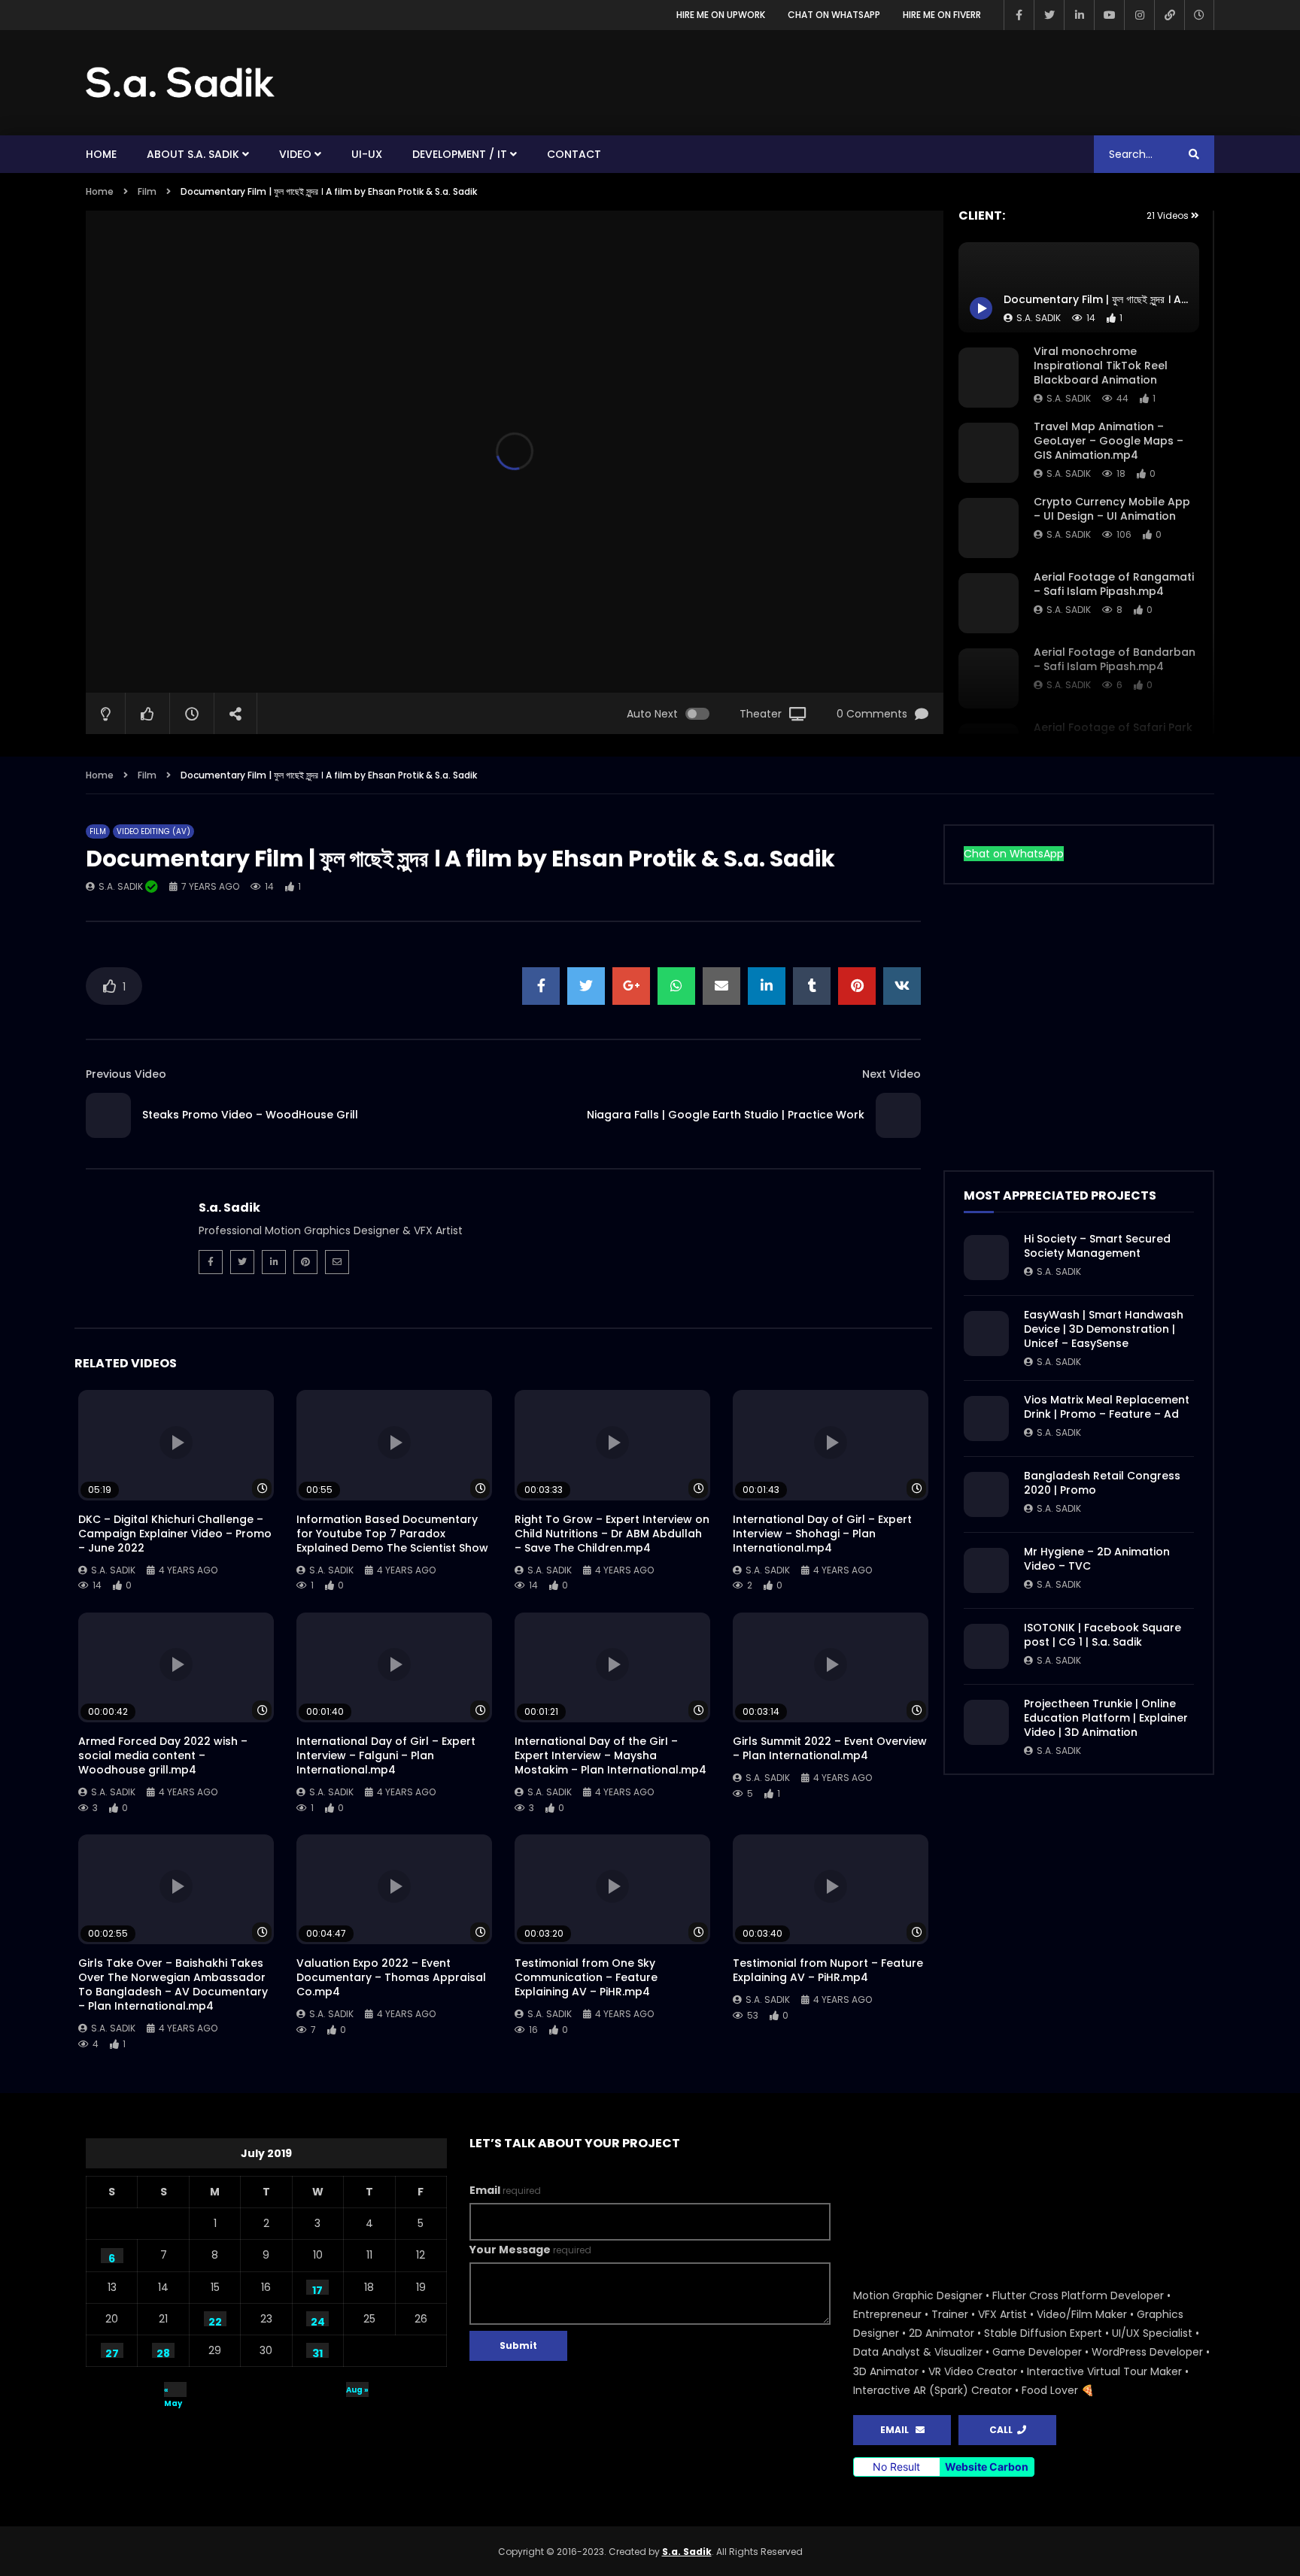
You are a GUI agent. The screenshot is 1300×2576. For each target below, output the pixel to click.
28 (163, 2352)
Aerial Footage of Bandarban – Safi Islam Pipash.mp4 (1115, 659)
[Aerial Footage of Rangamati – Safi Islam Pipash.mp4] (989, 603)
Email (505, 2190)
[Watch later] (1199, 15)
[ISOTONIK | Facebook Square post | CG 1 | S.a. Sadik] (986, 1646)
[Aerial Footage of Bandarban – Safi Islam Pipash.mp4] (989, 678)
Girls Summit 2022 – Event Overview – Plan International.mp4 (830, 1748)
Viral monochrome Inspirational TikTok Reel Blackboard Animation (1101, 366)
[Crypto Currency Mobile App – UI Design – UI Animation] (989, 528)
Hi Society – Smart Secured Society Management (1097, 1246)
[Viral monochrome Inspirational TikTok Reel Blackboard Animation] (989, 378)
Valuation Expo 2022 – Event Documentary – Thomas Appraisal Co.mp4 (391, 1977)
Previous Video (126, 1074)
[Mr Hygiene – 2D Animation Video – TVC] (986, 1570)
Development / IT (460, 154)
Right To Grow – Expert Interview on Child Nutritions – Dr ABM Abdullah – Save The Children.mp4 (612, 1534)
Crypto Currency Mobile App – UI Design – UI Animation (1112, 509)
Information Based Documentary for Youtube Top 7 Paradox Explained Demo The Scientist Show (392, 1534)
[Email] (337, 1262)
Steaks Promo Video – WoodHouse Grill (250, 1115)
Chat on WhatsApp (834, 15)
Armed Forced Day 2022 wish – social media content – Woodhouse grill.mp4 (163, 1755)
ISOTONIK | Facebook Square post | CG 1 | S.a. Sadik (1103, 1635)
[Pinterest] (305, 1262)
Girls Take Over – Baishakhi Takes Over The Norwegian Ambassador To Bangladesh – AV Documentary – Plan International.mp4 (173, 1984)
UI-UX (367, 154)
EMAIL (898, 2430)
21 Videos (1169, 215)
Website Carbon (987, 2467)
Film (147, 191)
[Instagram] (1139, 15)
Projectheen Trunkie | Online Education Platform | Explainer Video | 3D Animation (1106, 1718)
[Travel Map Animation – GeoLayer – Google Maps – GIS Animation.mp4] (989, 453)
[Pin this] (857, 986)
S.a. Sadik (1069, 398)
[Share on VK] (902, 986)
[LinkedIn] (1079, 15)
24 (318, 2320)
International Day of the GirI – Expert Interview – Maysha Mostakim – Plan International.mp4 (611, 1755)
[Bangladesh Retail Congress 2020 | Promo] (986, 1494)
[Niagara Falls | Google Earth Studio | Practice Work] (898, 1115)
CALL (1003, 2430)
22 (215, 2320)
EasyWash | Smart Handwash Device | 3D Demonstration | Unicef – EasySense (1104, 1329)
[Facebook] (1019, 15)
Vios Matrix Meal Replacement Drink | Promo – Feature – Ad (1107, 1407)
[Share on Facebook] (541, 986)
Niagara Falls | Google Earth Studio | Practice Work (726, 1115)
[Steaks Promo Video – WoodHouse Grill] (108, 1115)
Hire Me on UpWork (721, 15)
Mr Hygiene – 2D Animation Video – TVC (1097, 1559)
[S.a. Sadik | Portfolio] (181, 83)
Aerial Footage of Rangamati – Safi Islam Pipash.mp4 (1114, 584)
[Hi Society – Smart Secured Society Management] (986, 1258)
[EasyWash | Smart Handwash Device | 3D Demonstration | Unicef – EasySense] (986, 1334)
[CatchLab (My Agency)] (1169, 15)
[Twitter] (1049, 15)
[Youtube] (1109, 15)
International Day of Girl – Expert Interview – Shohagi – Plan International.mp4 (822, 1534)
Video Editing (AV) (153, 831)
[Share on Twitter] (586, 986)
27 (112, 2352)
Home (101, 154)
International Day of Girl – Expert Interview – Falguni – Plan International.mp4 (386, 1755)
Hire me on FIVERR (942, 15)
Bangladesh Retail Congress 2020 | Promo (1102, 1483)
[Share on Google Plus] (631, 986)
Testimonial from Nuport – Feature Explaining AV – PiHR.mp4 (828, 1970)
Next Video (891, 1074)
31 (317, 2352)
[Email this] (721, 986)
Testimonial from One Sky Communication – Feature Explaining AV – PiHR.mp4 (586, 1977)
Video (295, 154)
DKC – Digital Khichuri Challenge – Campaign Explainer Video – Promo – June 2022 (175, 1534)
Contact (574, 154)
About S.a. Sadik (193, 154)
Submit (518, 2345)
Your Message (530, 2250)
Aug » (357, 2390)
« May (173, 2391)
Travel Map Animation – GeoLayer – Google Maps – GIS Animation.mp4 (1109, 441)
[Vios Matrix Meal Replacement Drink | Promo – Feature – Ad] (986, 1418)
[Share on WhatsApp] (676, 986)
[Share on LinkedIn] (767, 986)
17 (317, 2289)
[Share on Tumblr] (812, 986)
